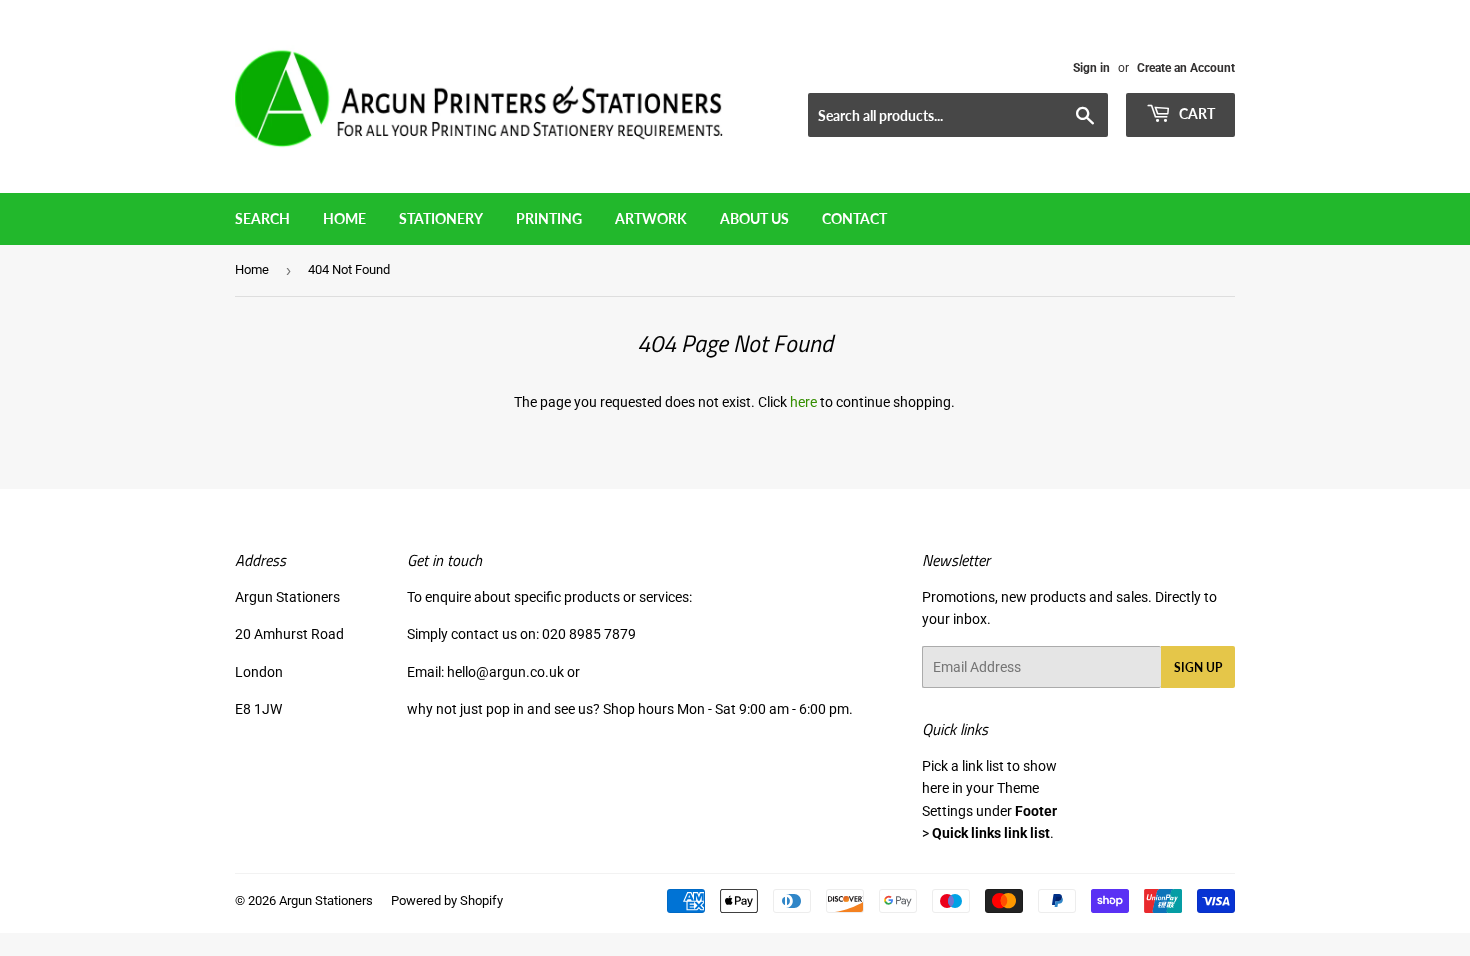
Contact (854, 218)
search (262, 218)
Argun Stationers (326, 900)
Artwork (651, 218)
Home (344, 218)
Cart (1195, 113)
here (803, 402)
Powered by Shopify (447, 900)
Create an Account (1186, 68)
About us (754, 218)
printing (549, 218)
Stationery (441, 218)
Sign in (1091, 68)
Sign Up (1198, 667)
